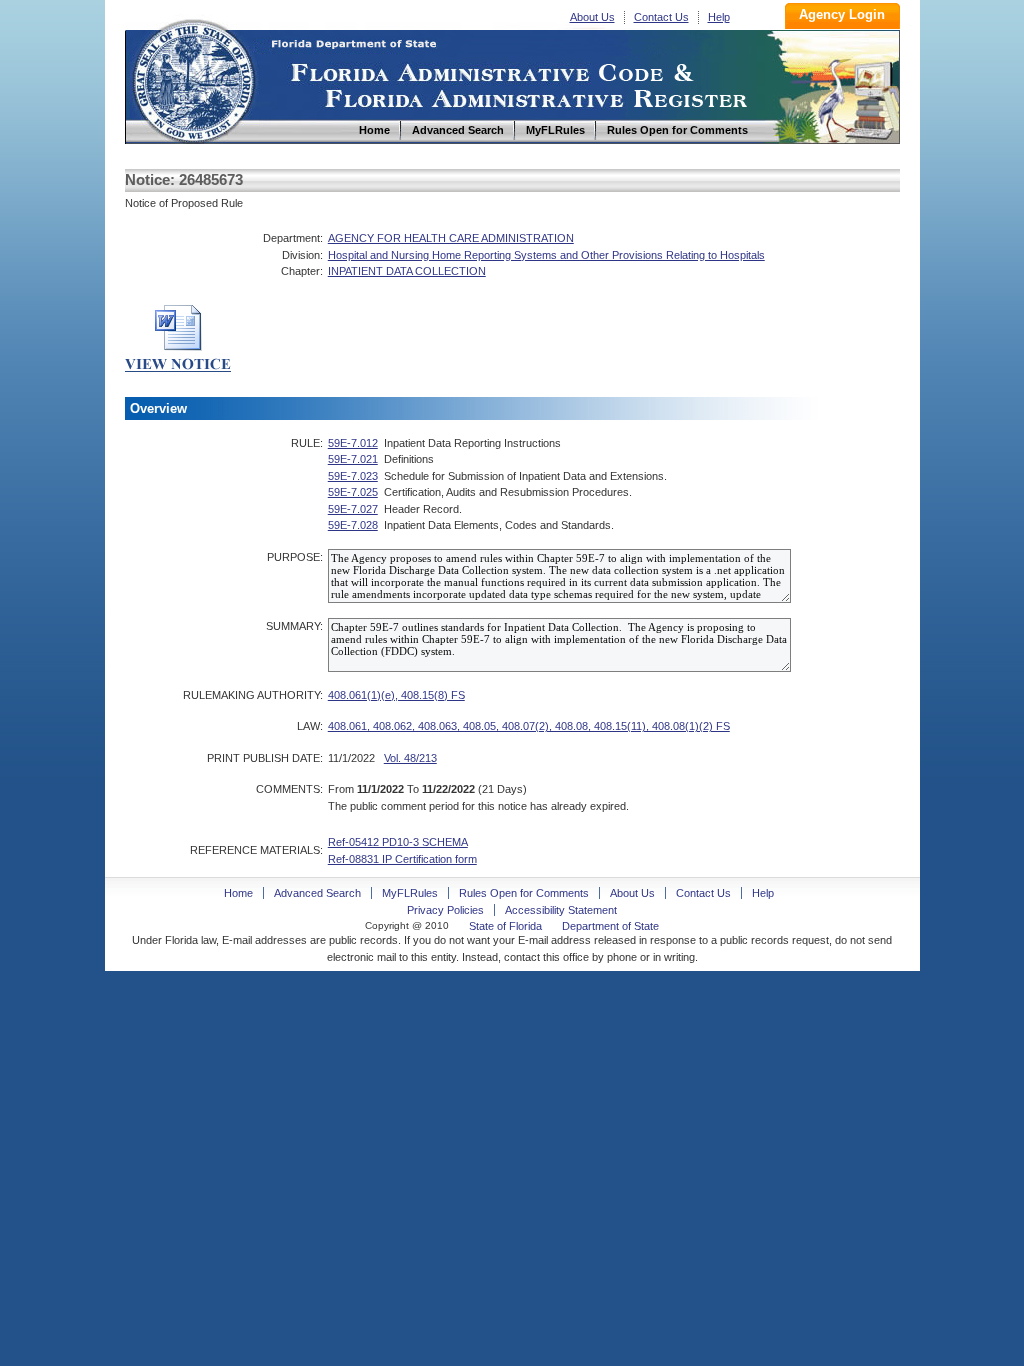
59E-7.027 (353, 509)
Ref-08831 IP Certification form (402, 859)
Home (193, 78)
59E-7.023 (353, 476)
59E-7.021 (353, 459)
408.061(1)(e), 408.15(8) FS (396, 695)
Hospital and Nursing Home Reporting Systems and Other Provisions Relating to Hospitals (546, 255)
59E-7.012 (353, 443)
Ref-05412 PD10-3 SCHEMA (398, 842)
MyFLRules (410, 893)
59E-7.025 (353, 492)
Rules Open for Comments (524, 893)
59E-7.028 (353, 525)
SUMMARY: (294, 626)
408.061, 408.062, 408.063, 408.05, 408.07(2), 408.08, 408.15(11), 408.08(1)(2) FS (529, 726)
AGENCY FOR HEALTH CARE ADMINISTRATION (451, 238)
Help (719, 17)
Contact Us (661, 17)
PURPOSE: (295, 557)
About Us (592, 17)
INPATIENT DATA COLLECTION (407, 271)
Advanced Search (317, 893)
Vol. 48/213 (410, 758)
